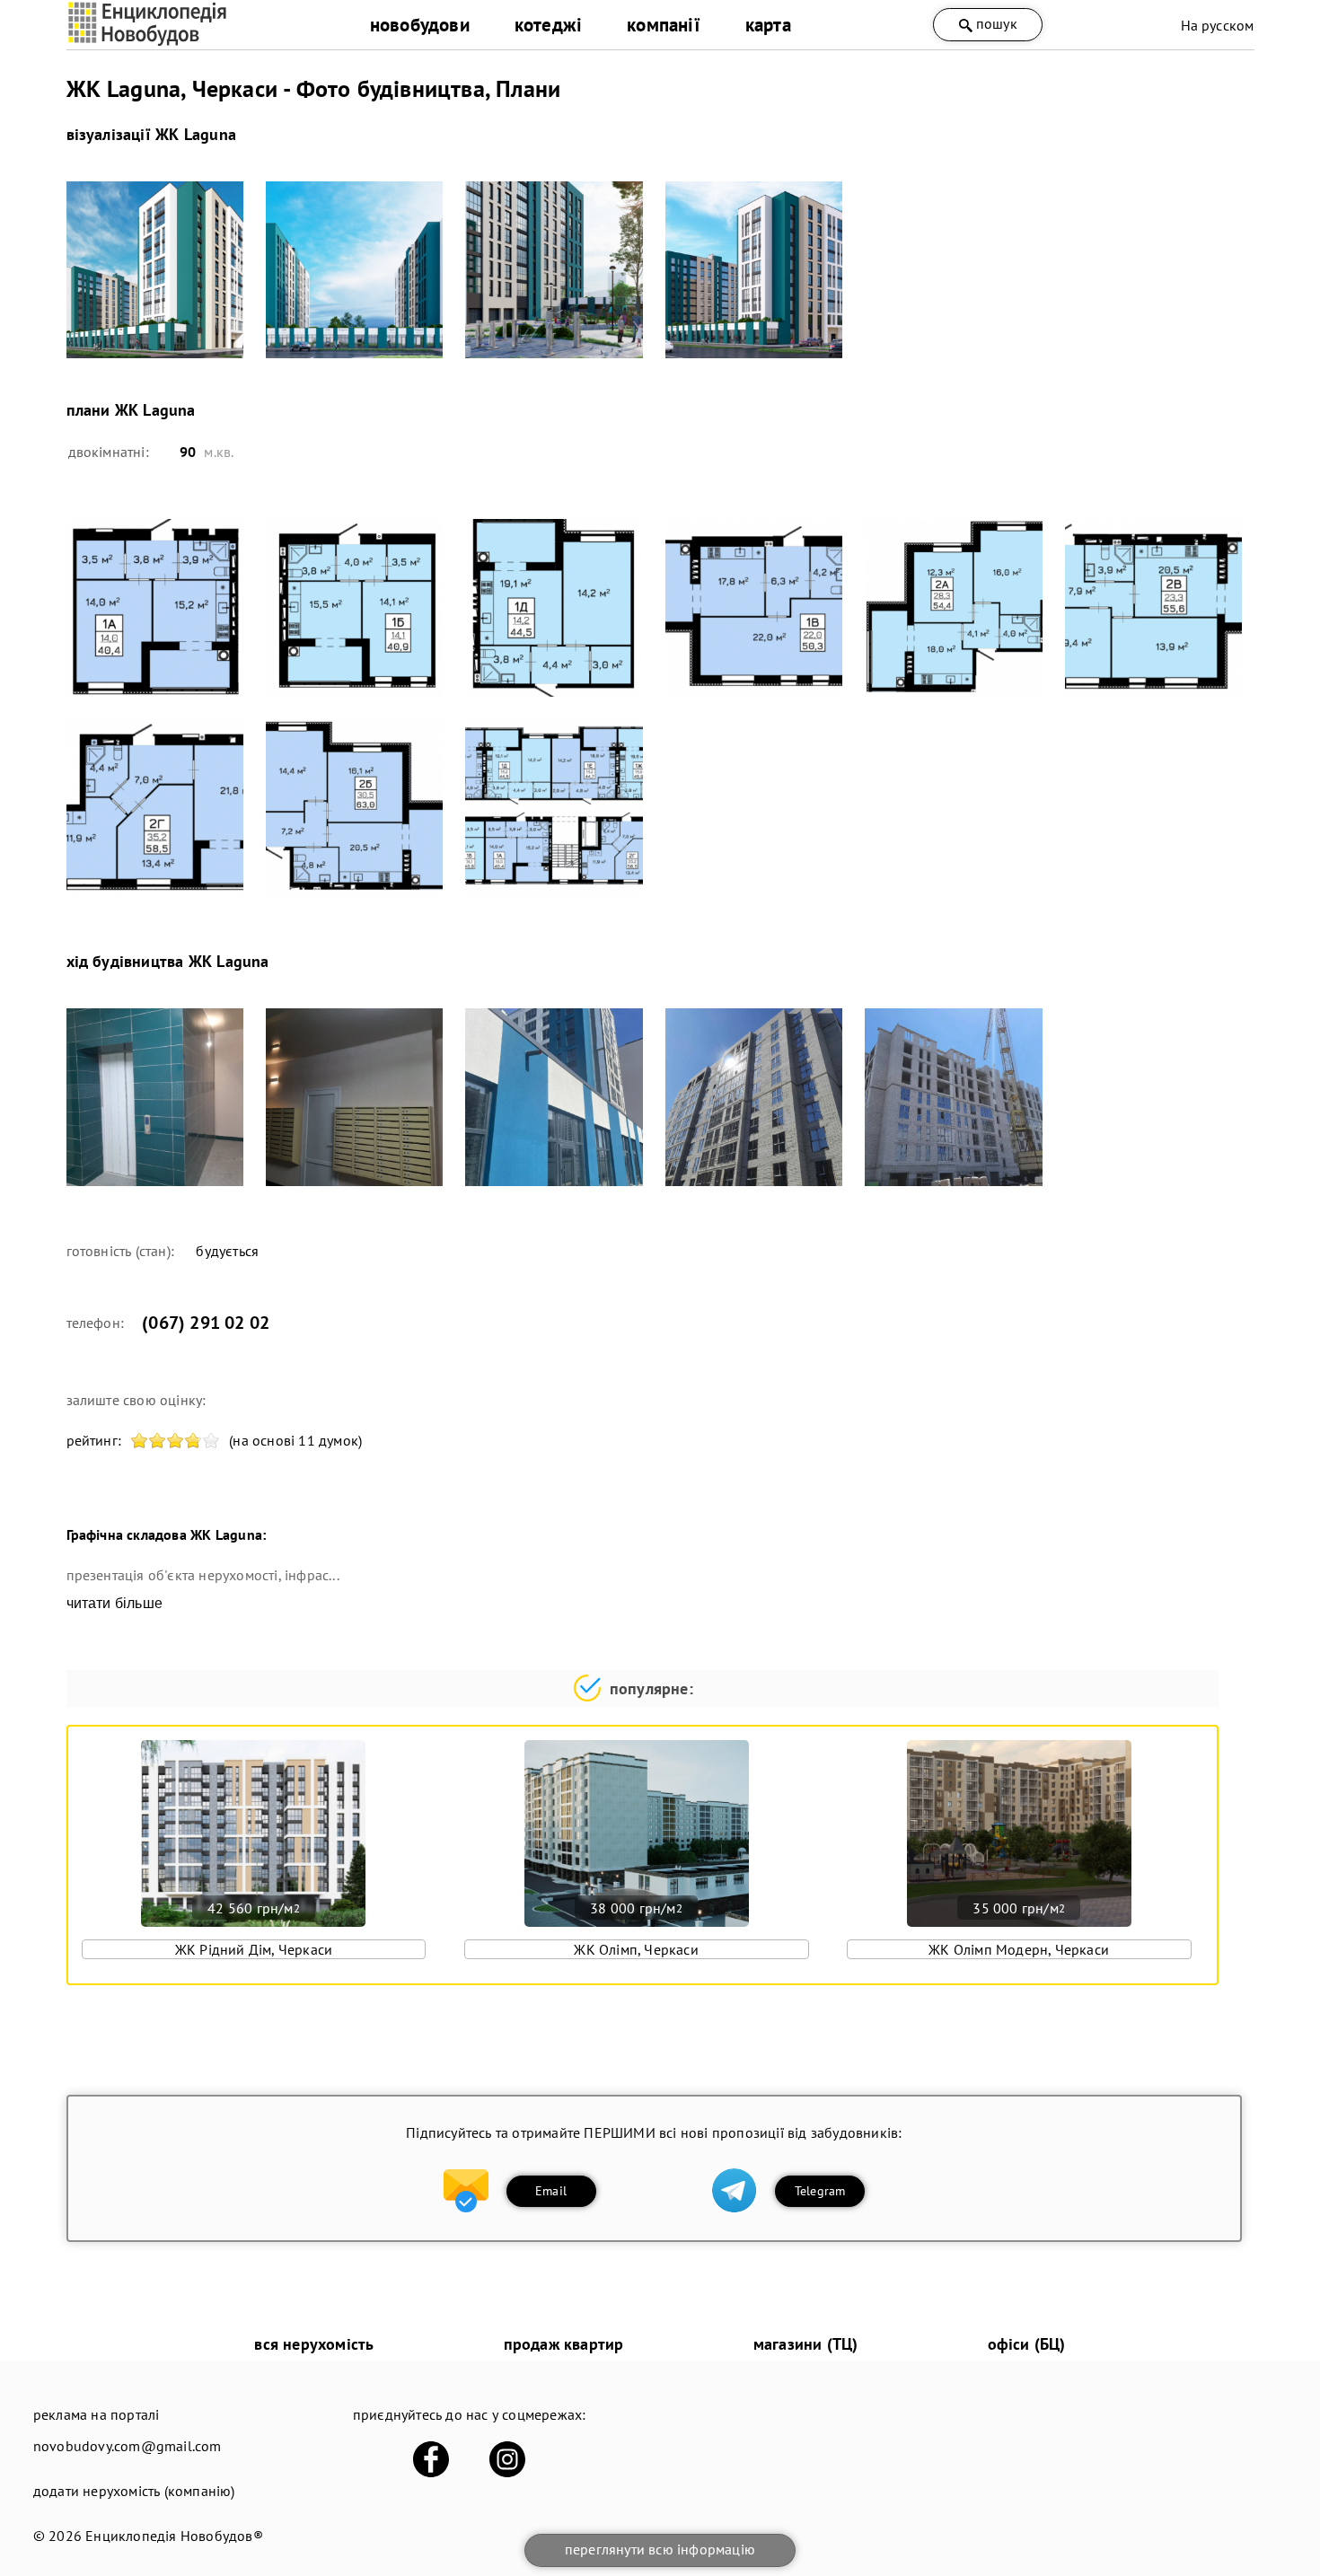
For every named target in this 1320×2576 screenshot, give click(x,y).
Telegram (820, 2191)
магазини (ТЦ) (806, 2344)
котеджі (548, 25)
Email (551, 2191)
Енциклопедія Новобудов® (174, 2536)
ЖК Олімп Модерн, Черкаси (1019, 1949)
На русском (1218, 25)
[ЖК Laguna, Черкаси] (155, 270)
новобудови (420, 25)
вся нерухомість (314, 2344)
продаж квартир (564, 2344)
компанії (664, 25)
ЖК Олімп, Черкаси (636, 1949)
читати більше (115, 1603)
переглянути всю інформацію (660, 2549)
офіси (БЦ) (1027, 2344)
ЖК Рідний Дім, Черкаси (254, 1949)
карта (768, 25)
